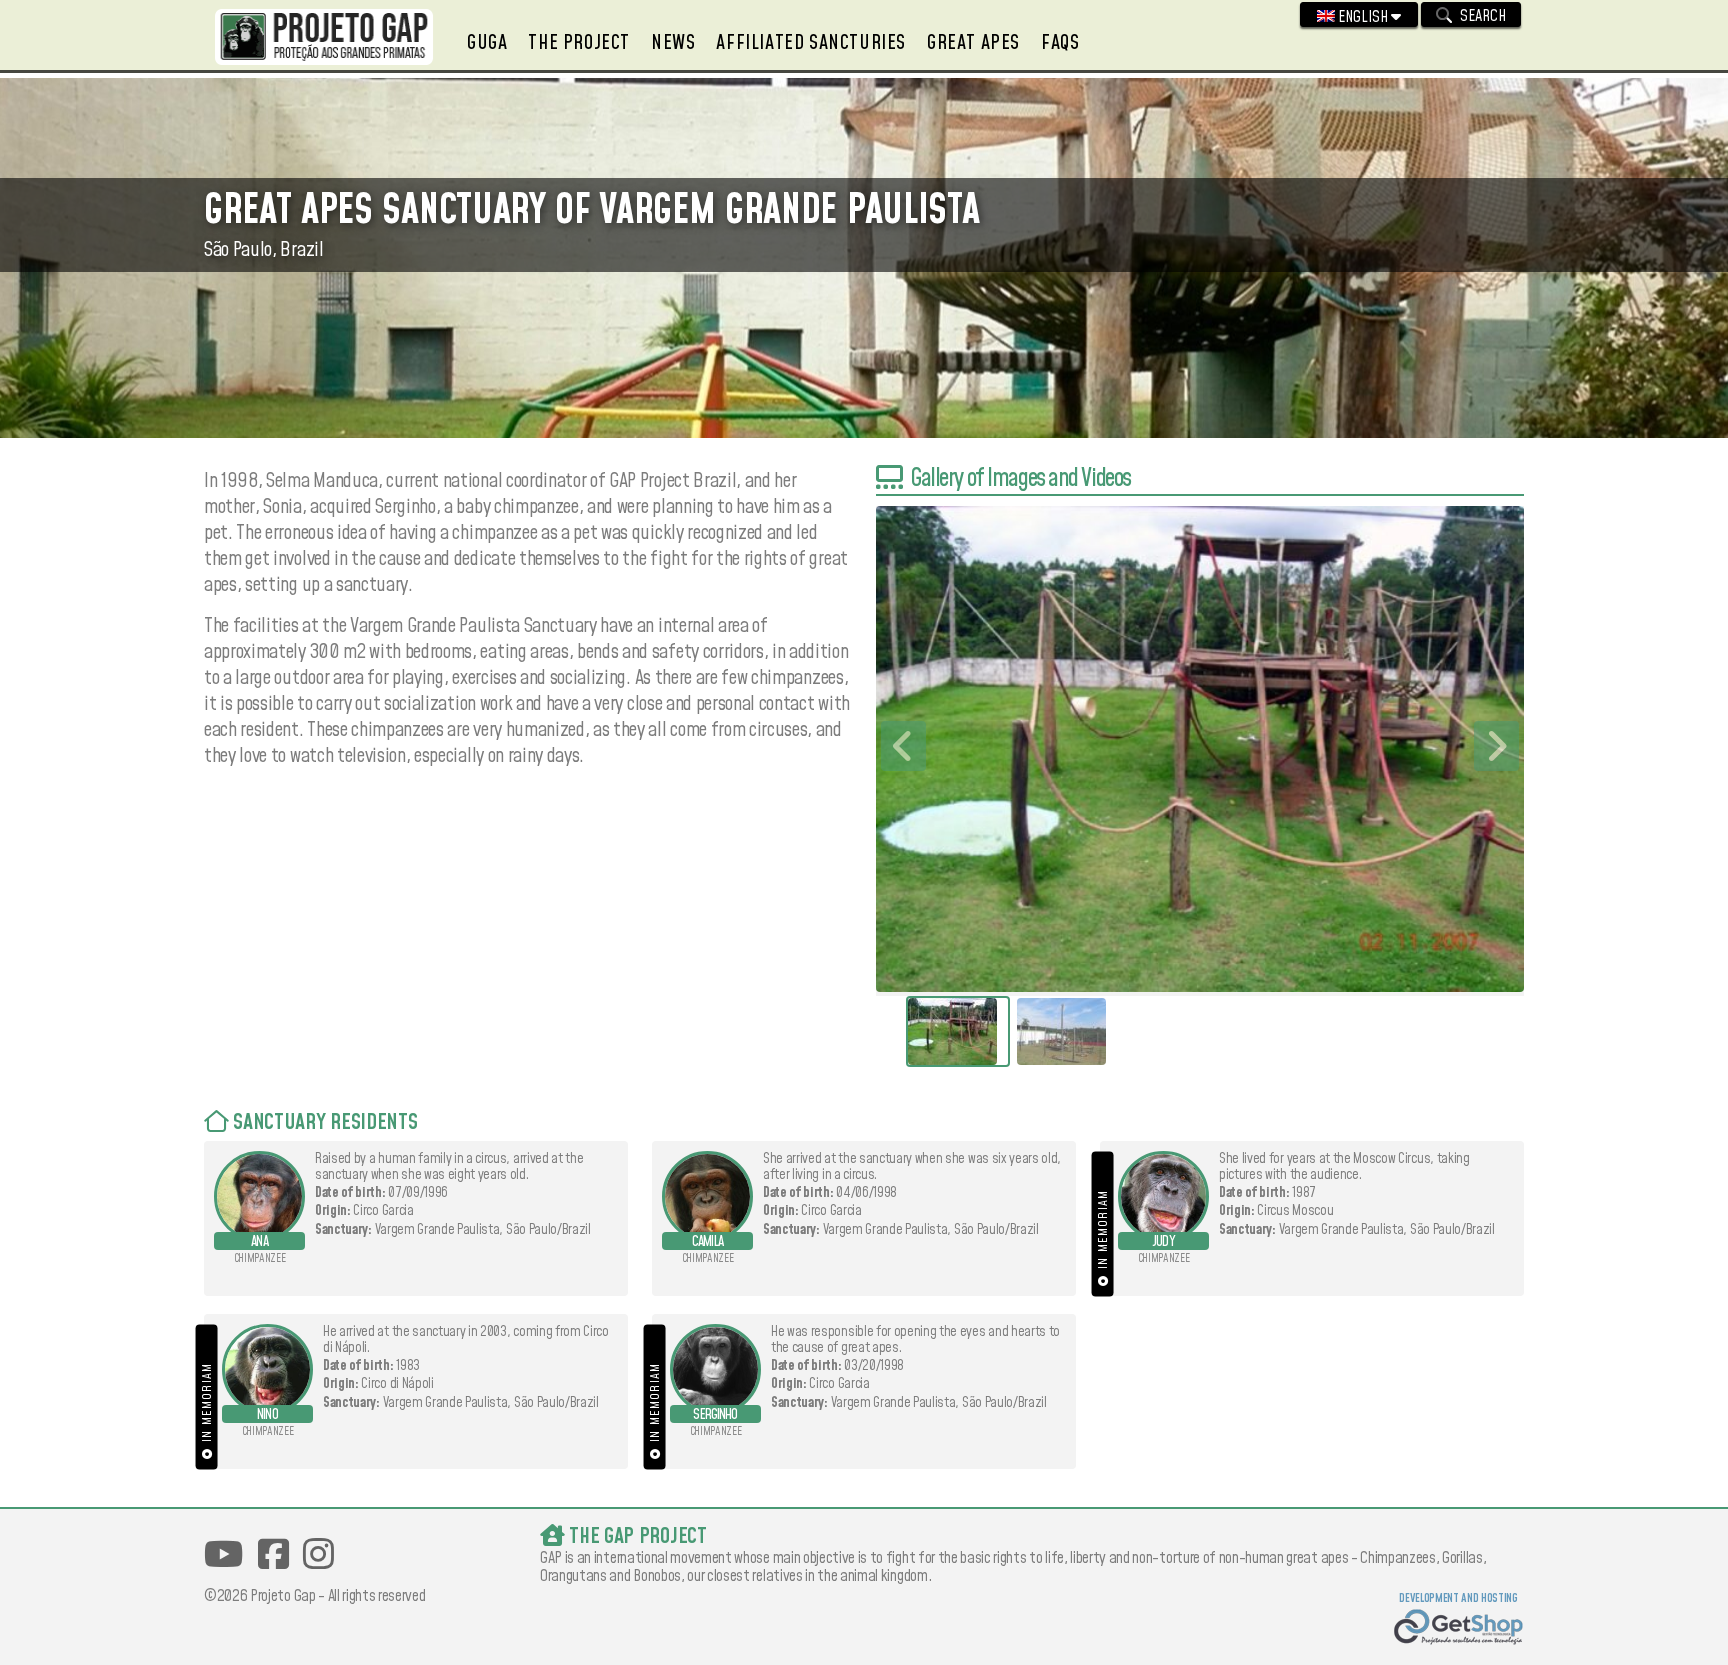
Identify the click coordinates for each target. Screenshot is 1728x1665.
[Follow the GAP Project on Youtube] (223, 1554)
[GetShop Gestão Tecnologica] (1458, 1629)
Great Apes (973, 43)
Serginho (715, 1415)
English (1363, 16)
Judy (1163, 1242)
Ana (259, 1242)
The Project (579, 43)
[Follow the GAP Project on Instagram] (318, 1554)
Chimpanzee (260, 1258)
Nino (267, 1415)
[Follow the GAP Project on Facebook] (273, 1554)
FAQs (1060, 43)
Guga (487, 43)
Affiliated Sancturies (811, 43)
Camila (707, 1242)
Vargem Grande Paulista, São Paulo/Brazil (483, 1230)
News (673, 43)
